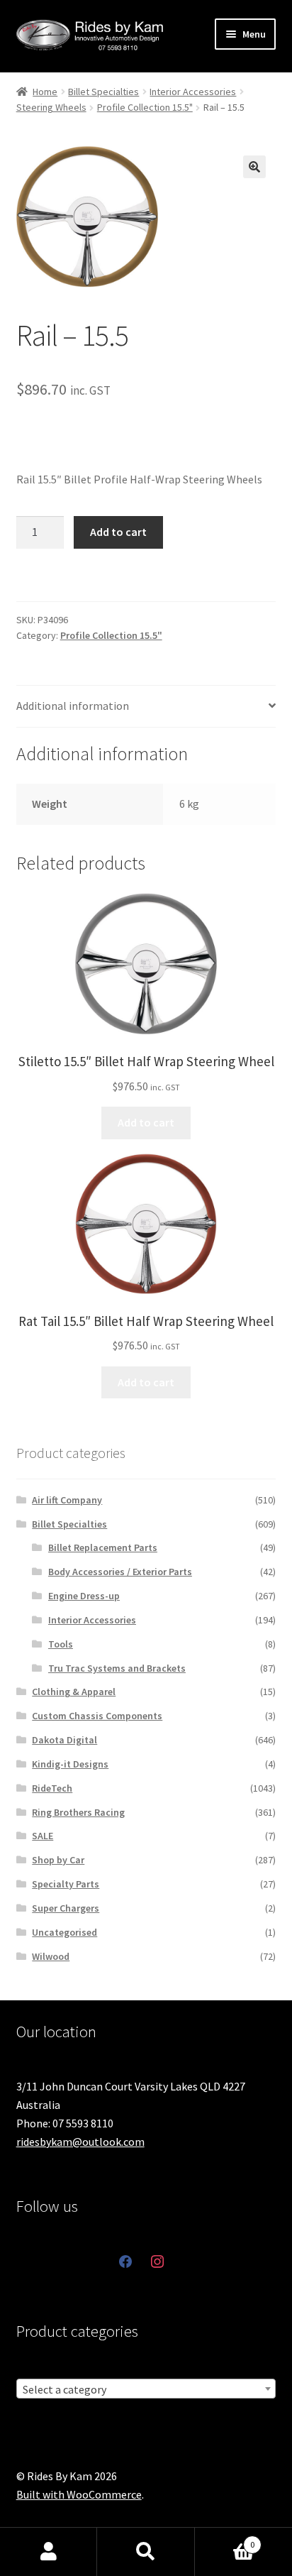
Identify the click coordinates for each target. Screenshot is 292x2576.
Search (146, 2552)
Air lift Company (67, 1500)
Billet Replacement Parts (103, 1547)
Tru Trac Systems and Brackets (117, 1668)
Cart (225, 2539)
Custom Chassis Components (97, 1716)
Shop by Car (58, 1860)
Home (45, 92)
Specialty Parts (66, 1884)
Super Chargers (66, 1908)
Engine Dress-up (84, 1596)
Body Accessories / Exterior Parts (120, 1572)
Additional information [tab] (73, 706)
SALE (43, 1836)
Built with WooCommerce (79, 2494)
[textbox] (146, 2389)
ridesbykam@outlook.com (80, 2142)
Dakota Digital (64, 1740)
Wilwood (51, 1956)
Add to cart (118, 532)
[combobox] (146, 2389)
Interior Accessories (193, 92)
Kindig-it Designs (70, 1764)
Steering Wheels (51, 107)
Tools (61, 1644)
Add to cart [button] (146, 1122)
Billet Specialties (103, 92)
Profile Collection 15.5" (145, 107)
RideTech (52, 1788)
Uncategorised (64, 1932)
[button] (254, 167)
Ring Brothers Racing (78, 1812)
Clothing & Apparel (74, 1692)
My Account (49, 2552)
